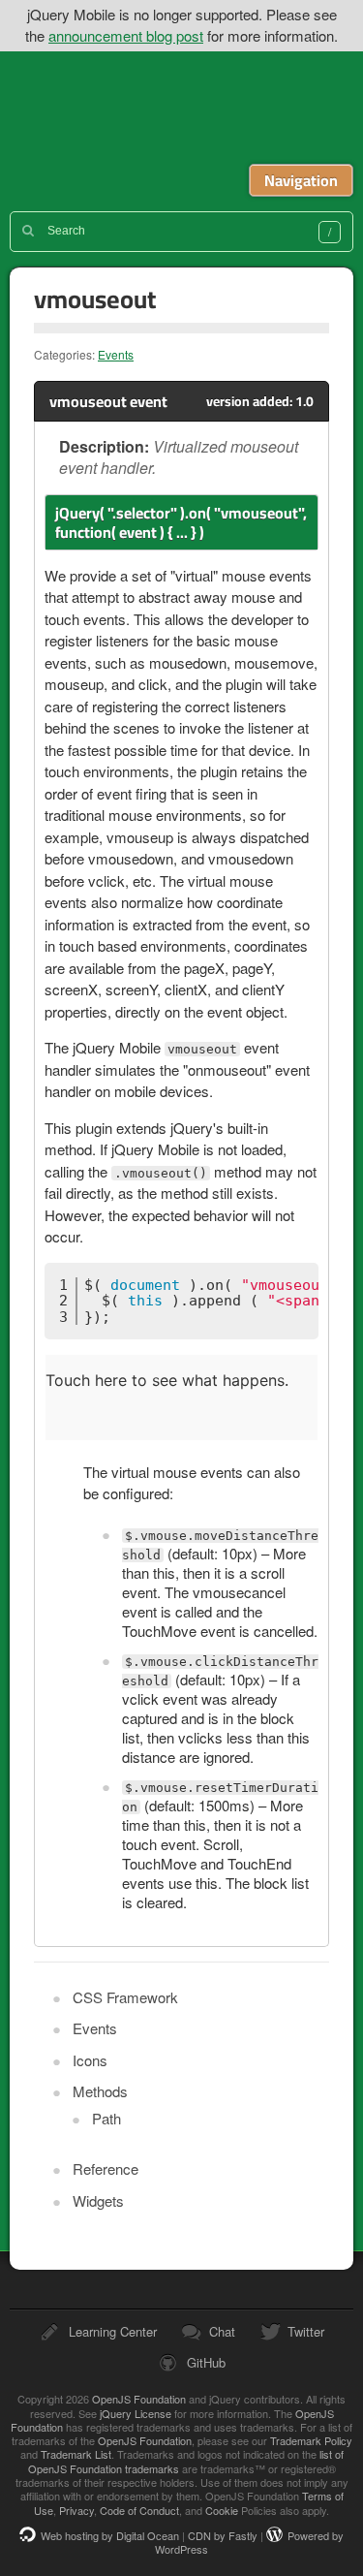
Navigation (301, 180)
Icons (90, 2060)
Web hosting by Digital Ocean (110, 2535)
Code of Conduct (139, 2510)
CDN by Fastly (223, 2535)
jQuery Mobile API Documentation (194, 108)
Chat (222, 2331)
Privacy (76, 2510)
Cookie (222, 2510)
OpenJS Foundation (139, 2399)
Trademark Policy (311, 2440)
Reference (106, 2168)
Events (116, 354)
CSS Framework (125, 1997)
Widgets (98, 2200)
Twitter (306, 2331)
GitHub (206, 2362)
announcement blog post (126, 35)
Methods (100, 2091)
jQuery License (136, 2413)
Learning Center (113, 2331)
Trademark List (76, 2454)
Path (106, 2118)
